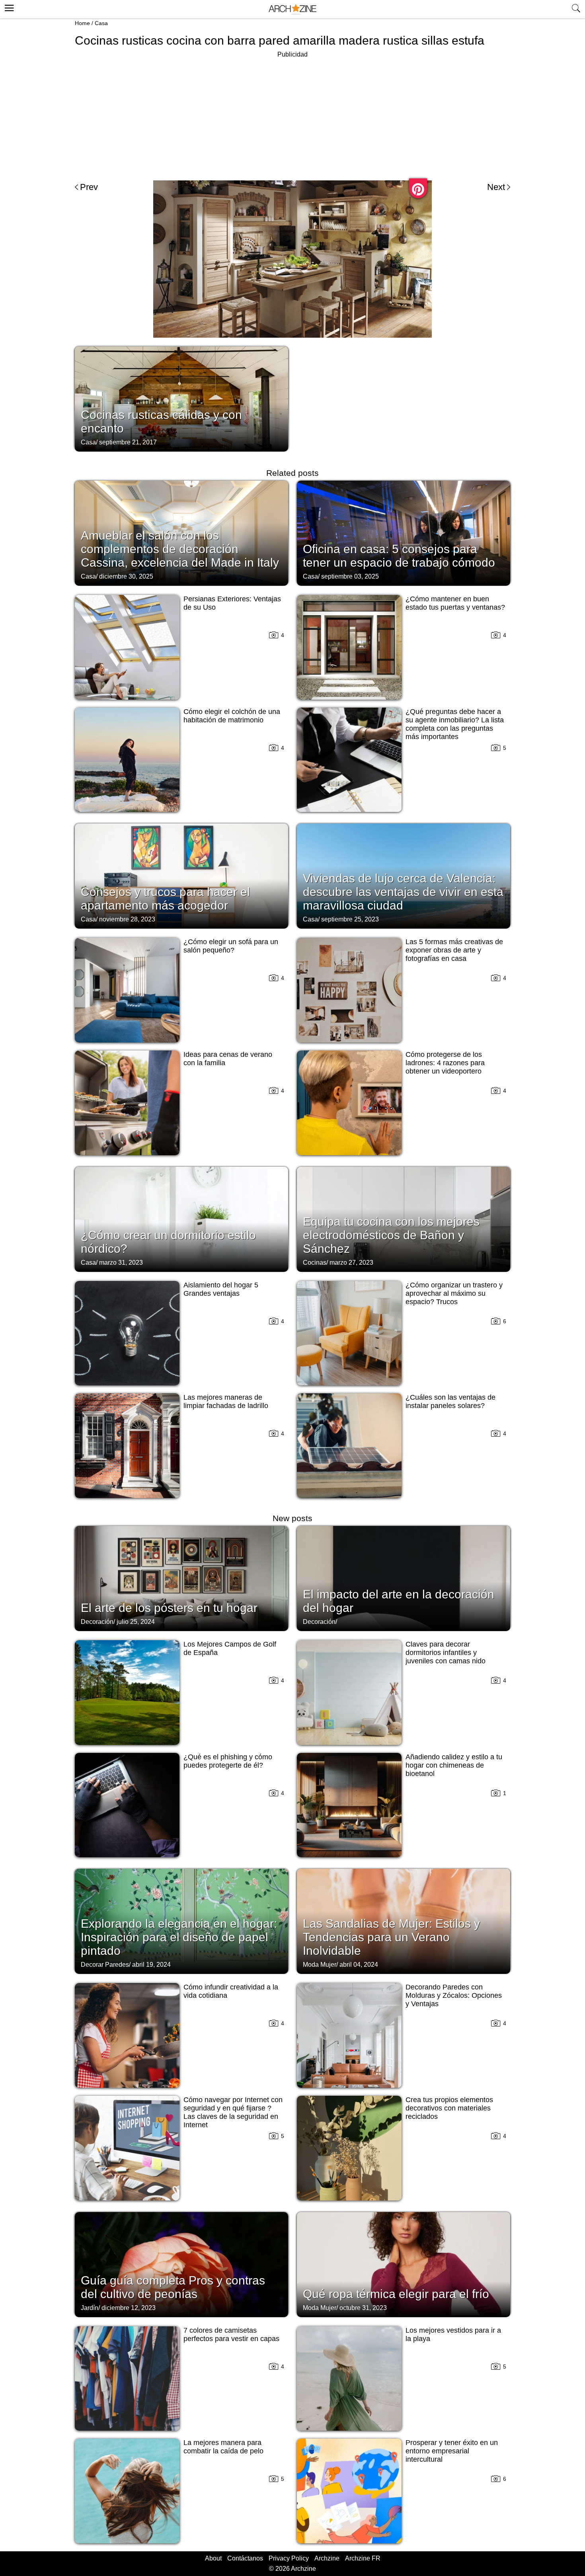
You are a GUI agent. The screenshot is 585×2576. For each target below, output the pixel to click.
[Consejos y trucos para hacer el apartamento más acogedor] (181, 875)
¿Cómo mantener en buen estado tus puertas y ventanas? (455, 603)
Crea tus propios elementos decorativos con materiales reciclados (449, 2108)
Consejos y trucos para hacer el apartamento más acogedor (165, 899)
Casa (101, 23)
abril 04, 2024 (359, 1965)
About (213, 2558)
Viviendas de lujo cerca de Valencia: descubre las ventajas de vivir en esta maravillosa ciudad (403, 892)
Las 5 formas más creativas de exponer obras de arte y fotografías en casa (454, 950)
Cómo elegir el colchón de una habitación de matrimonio (232, 716)
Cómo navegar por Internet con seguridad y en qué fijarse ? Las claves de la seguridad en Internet (233, 2112)
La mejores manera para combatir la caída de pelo (223, 2447)
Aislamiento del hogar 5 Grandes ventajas (221, 1289)
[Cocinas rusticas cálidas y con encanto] (181, 398)
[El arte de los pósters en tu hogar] (181, 1578)
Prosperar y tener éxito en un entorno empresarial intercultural (452, 2451)
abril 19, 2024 (151, 1965)
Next (496, 187)
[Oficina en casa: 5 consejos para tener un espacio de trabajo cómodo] (404, 532)
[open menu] (8, 7)
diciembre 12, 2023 (129, 2308)
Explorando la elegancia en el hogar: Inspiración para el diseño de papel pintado (179, 1937)
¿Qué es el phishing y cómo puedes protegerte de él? (228, 1761)
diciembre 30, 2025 (126, 576)
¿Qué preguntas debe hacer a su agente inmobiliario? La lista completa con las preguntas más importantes (455, 724)
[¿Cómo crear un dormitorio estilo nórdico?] (181, 1219)
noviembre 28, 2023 (127, 919)
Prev (89, 187)
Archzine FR (363, 2558)
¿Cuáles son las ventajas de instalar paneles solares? (450, 1401)
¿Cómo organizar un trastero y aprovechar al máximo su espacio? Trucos (454, 1293)
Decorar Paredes (105, 1965)
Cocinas (315, 1263)
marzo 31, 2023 (121, 1263)
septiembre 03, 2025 (350, 576)
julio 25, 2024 (136, 1622)
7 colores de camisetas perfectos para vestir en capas (231, 2334)
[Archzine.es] (292, 9)
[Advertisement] (292, 115)
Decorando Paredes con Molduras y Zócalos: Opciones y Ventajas (454, 1995)
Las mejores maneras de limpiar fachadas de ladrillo (226, 1401)
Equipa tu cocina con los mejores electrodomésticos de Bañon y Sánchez (391, 1235)
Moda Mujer (320, 1965)
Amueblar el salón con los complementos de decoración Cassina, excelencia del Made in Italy (180, 549)
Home (82, 23)
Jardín (90, 2308)
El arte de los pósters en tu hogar (169, 1608)
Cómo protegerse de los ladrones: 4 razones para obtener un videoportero (445, 1063)
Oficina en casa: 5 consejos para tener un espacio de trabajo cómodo (399, 556)
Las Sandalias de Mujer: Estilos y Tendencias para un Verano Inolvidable (391, 1937)
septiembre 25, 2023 (350, 919)
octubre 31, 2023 (363, 2308)
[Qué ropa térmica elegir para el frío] (404, 2264)
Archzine (327, 2558)
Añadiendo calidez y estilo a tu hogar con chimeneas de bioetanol (454, 1765)
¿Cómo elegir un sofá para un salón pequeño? (231, 946)
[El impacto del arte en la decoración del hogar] (404, 1578)
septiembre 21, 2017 (128, 442)
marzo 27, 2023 (351, 1263)
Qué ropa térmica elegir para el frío (396, 2294)
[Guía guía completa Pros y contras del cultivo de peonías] (181, 2264)
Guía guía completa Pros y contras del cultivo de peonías (173, 2287)
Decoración (97, 1622)
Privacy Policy (289, 2558)
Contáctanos (245, 2558)
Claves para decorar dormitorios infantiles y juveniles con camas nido (446, 1653)
